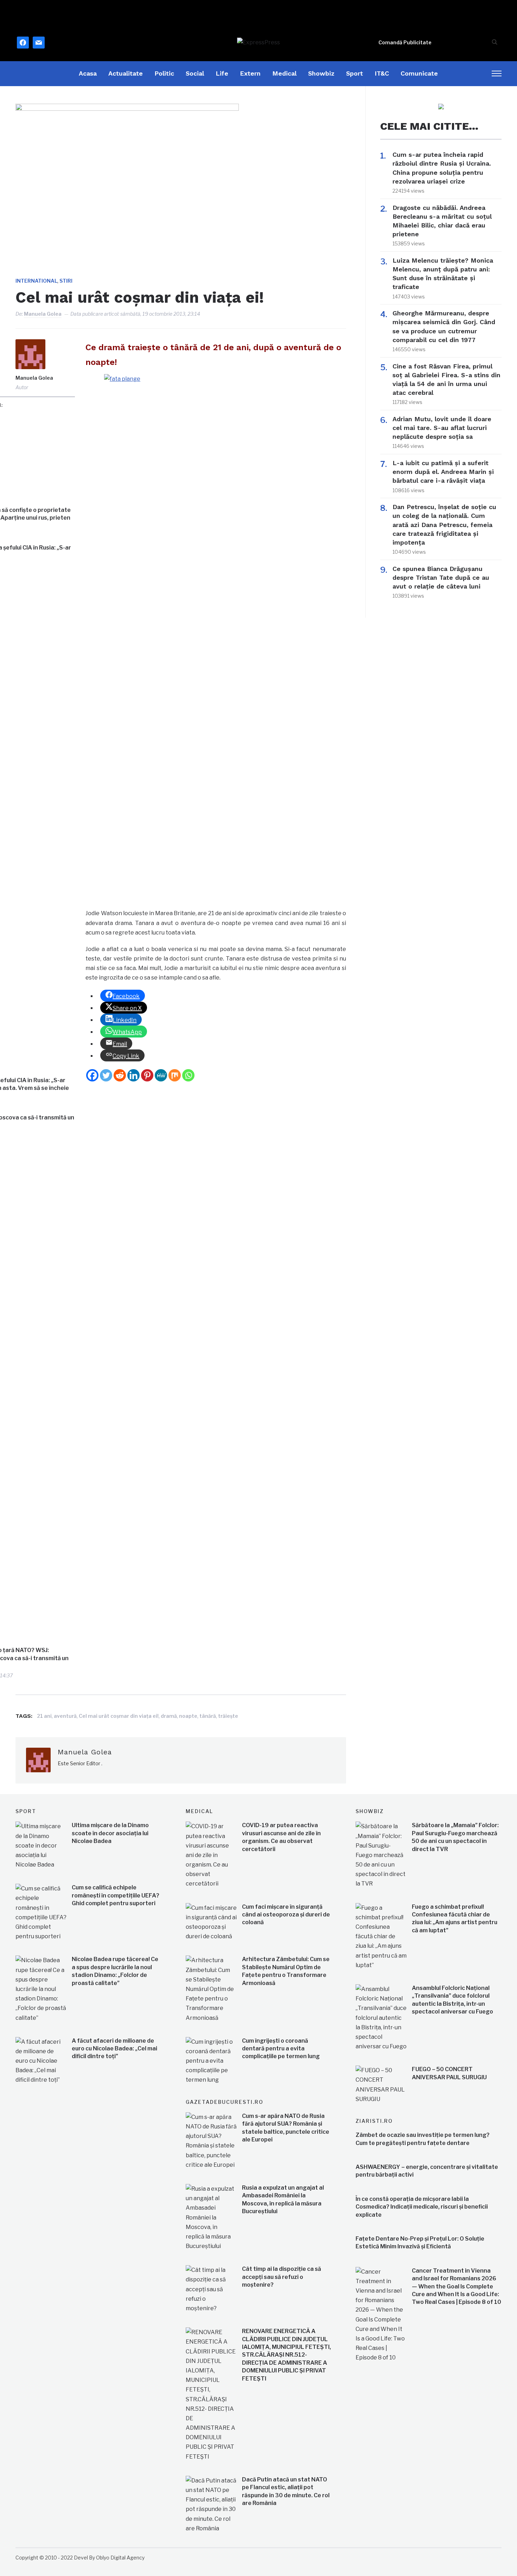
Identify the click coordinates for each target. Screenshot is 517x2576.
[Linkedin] (133, 1075)
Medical (284, 73)
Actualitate (126, 73)
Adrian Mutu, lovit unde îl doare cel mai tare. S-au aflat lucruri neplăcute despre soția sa (442, 428)
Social (195, 73)
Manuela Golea (43, 314)
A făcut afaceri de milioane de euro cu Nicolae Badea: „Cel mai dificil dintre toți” (114, 2049)
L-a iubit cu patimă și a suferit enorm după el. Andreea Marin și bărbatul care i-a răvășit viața (443, 472)
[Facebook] (92, 1075)
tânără (208, 1716)
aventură (65, 1716)
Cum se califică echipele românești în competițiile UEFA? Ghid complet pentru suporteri (116, 1895)
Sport (355, 73)
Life (222, 73)
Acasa (88, 73)
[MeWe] (161, 1075)
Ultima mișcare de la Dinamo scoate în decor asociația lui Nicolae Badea (110, 1833)
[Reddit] (120, 1075)
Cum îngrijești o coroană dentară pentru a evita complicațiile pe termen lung (281, 2049)
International (36, 281)
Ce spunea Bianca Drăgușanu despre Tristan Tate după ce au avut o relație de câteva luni (441, 577)
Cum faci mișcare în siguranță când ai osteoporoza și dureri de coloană (286, 1915)
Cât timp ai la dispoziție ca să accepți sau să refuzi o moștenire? (282, 2277)
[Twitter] (106, 1075)
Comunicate (419, 73)
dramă (169, 1716)
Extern (250, 73)
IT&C (382, 73)
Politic (164, 73)
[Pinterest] (147, 1075)
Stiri (66, 281)
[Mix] (175, 1075)
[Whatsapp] (188, 1075)
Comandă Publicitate (405, 42)
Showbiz (321, 73)
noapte (188, 1716)
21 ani (44, 1716)
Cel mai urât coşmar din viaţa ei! (119, 1716)
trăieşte (228, 1716)
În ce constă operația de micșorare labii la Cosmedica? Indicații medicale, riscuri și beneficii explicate (422, 2207)
